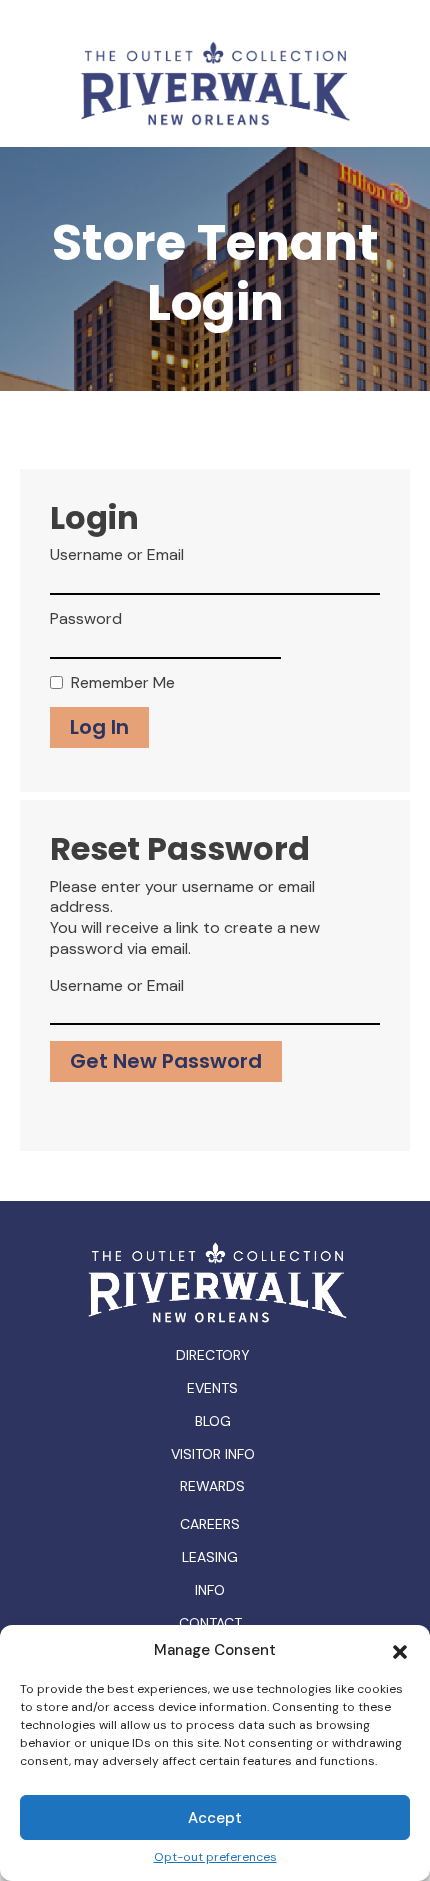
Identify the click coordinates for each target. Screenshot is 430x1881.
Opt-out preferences (215, 1857)
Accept (215, 1818)
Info (210, 1590)
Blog (213, 1421)
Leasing (210, 1557)
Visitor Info (213, 1454)
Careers (210, 1524)
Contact (210, 1623)
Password (86, 619)
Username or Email (117, 555)
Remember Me (123, 683)
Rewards (212, 1486)
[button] (400, 1650)
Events (212, 1388)
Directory (213, 1355)
